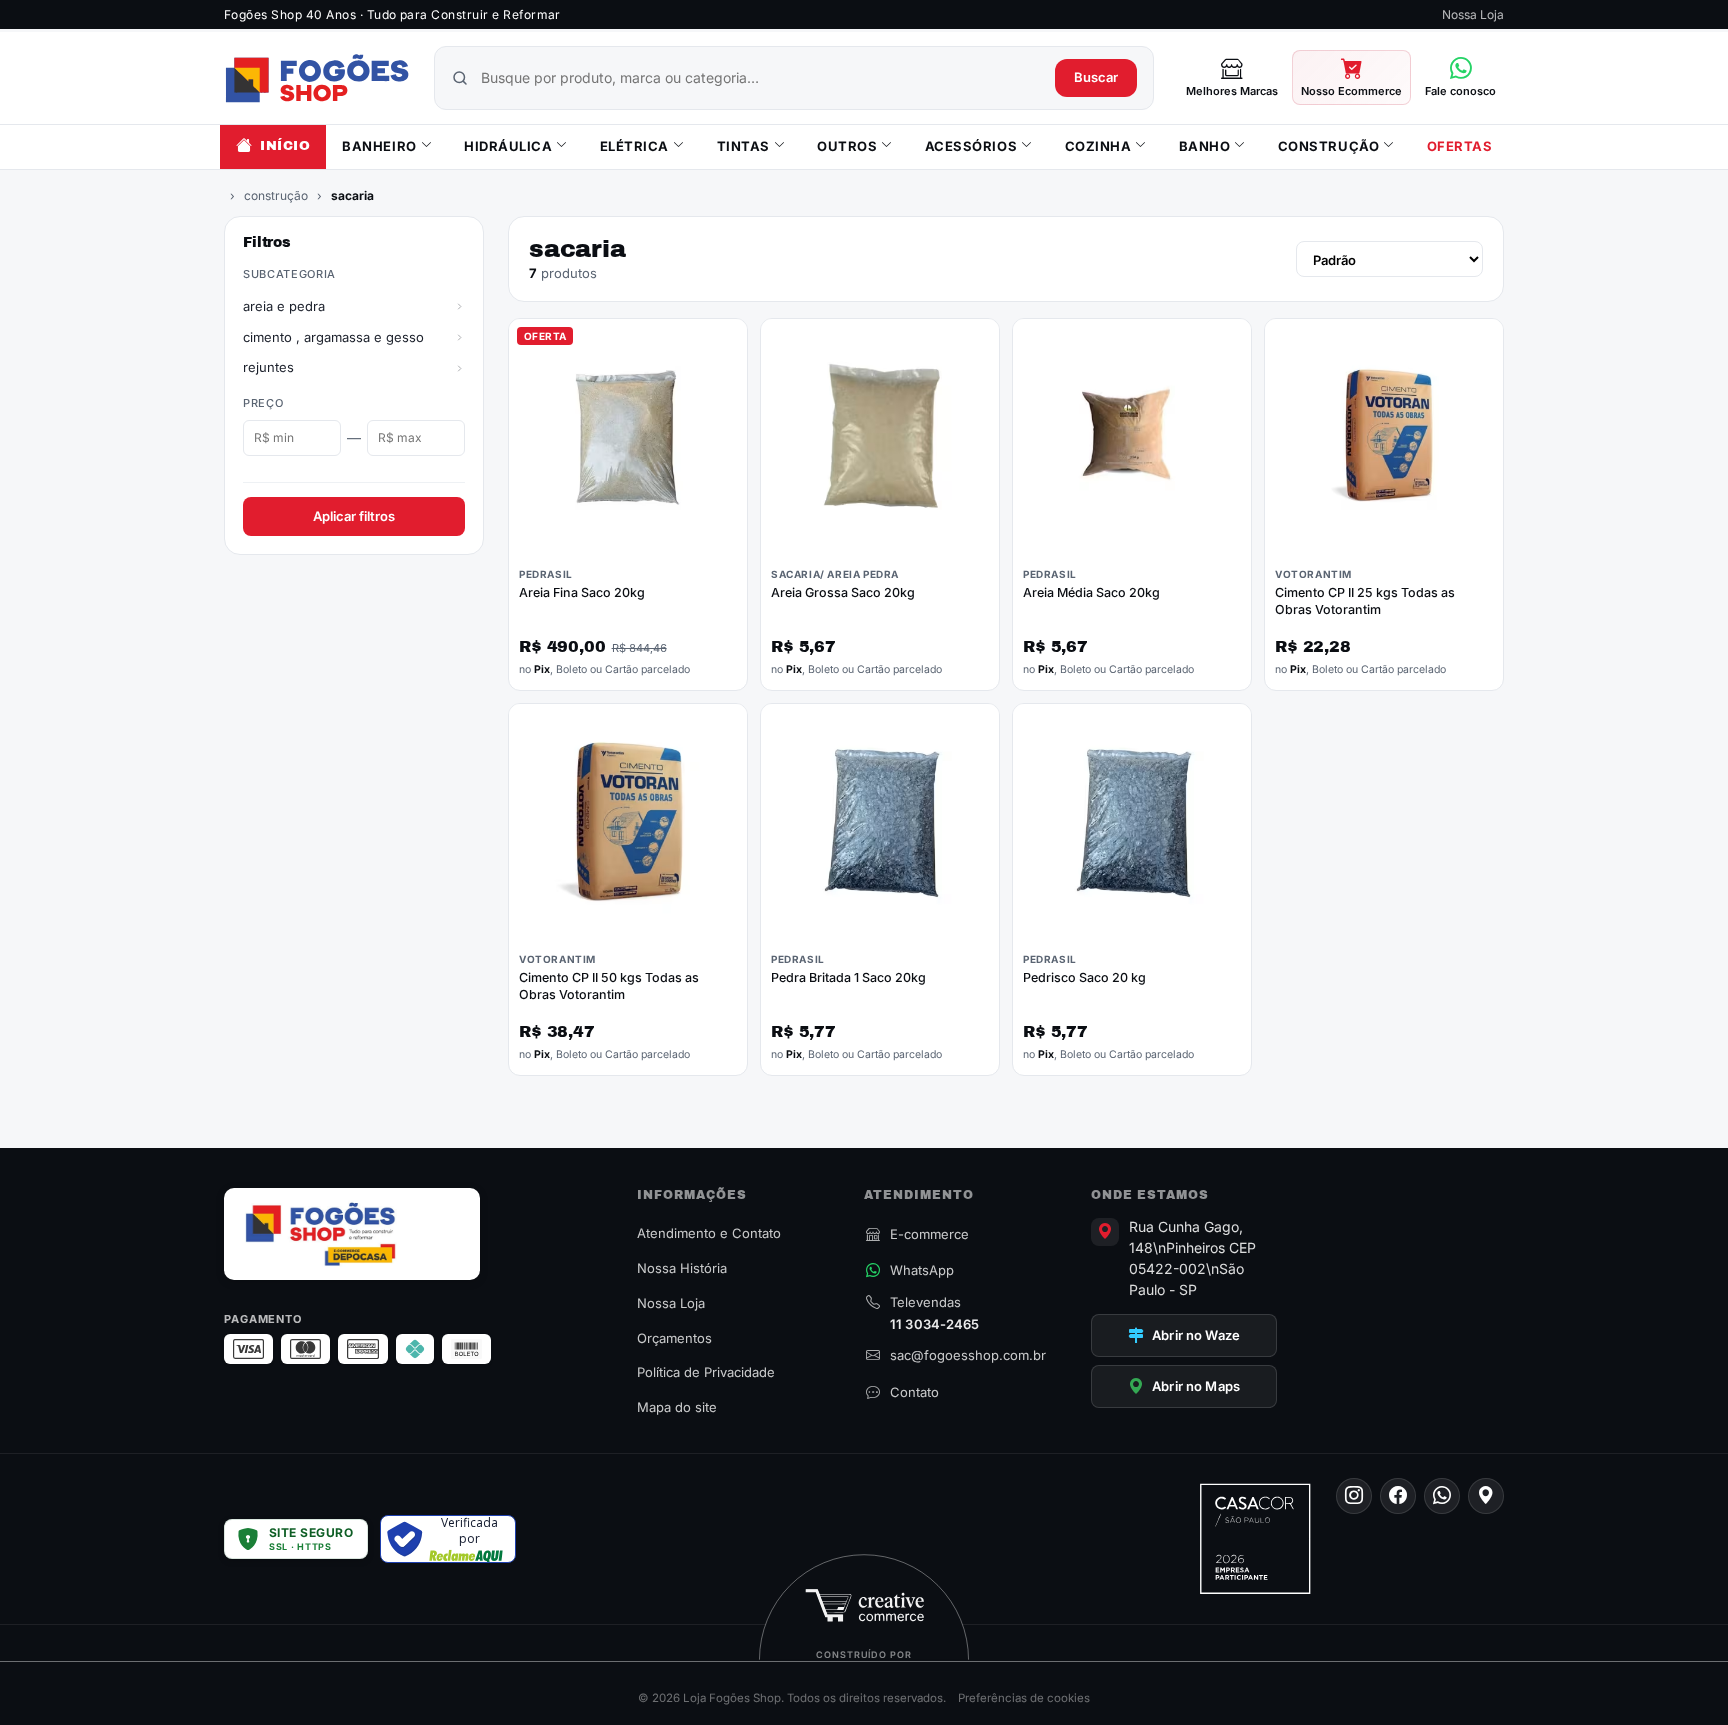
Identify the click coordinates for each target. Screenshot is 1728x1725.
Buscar (1096, 77)
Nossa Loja (1473, 14)
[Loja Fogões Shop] (317, 78)
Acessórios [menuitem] (971, 146)
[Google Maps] (1486, 1496)
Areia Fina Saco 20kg (582, 592)
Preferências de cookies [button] (1024, 1698)
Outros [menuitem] (847, 146)
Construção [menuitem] (1328, 146)
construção (276, 195)
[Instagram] (1354, 1496)
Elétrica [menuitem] (634, 146)
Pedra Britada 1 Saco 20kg (848, 977)
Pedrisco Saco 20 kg (1084, 977)
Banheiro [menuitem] (379, 146)
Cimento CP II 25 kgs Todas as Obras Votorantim (1365, 601)
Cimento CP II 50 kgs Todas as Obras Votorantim (609, 986)
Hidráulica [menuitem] (508, 146)
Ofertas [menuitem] (1460, 146)
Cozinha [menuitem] (1098, 146)
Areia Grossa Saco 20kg (843, 592)
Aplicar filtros (354, 516)
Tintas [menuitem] (743, 146)
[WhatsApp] (1442, 1496)
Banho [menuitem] (1205, 146)
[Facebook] (1398, 1496)
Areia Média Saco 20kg (1091, 592)
